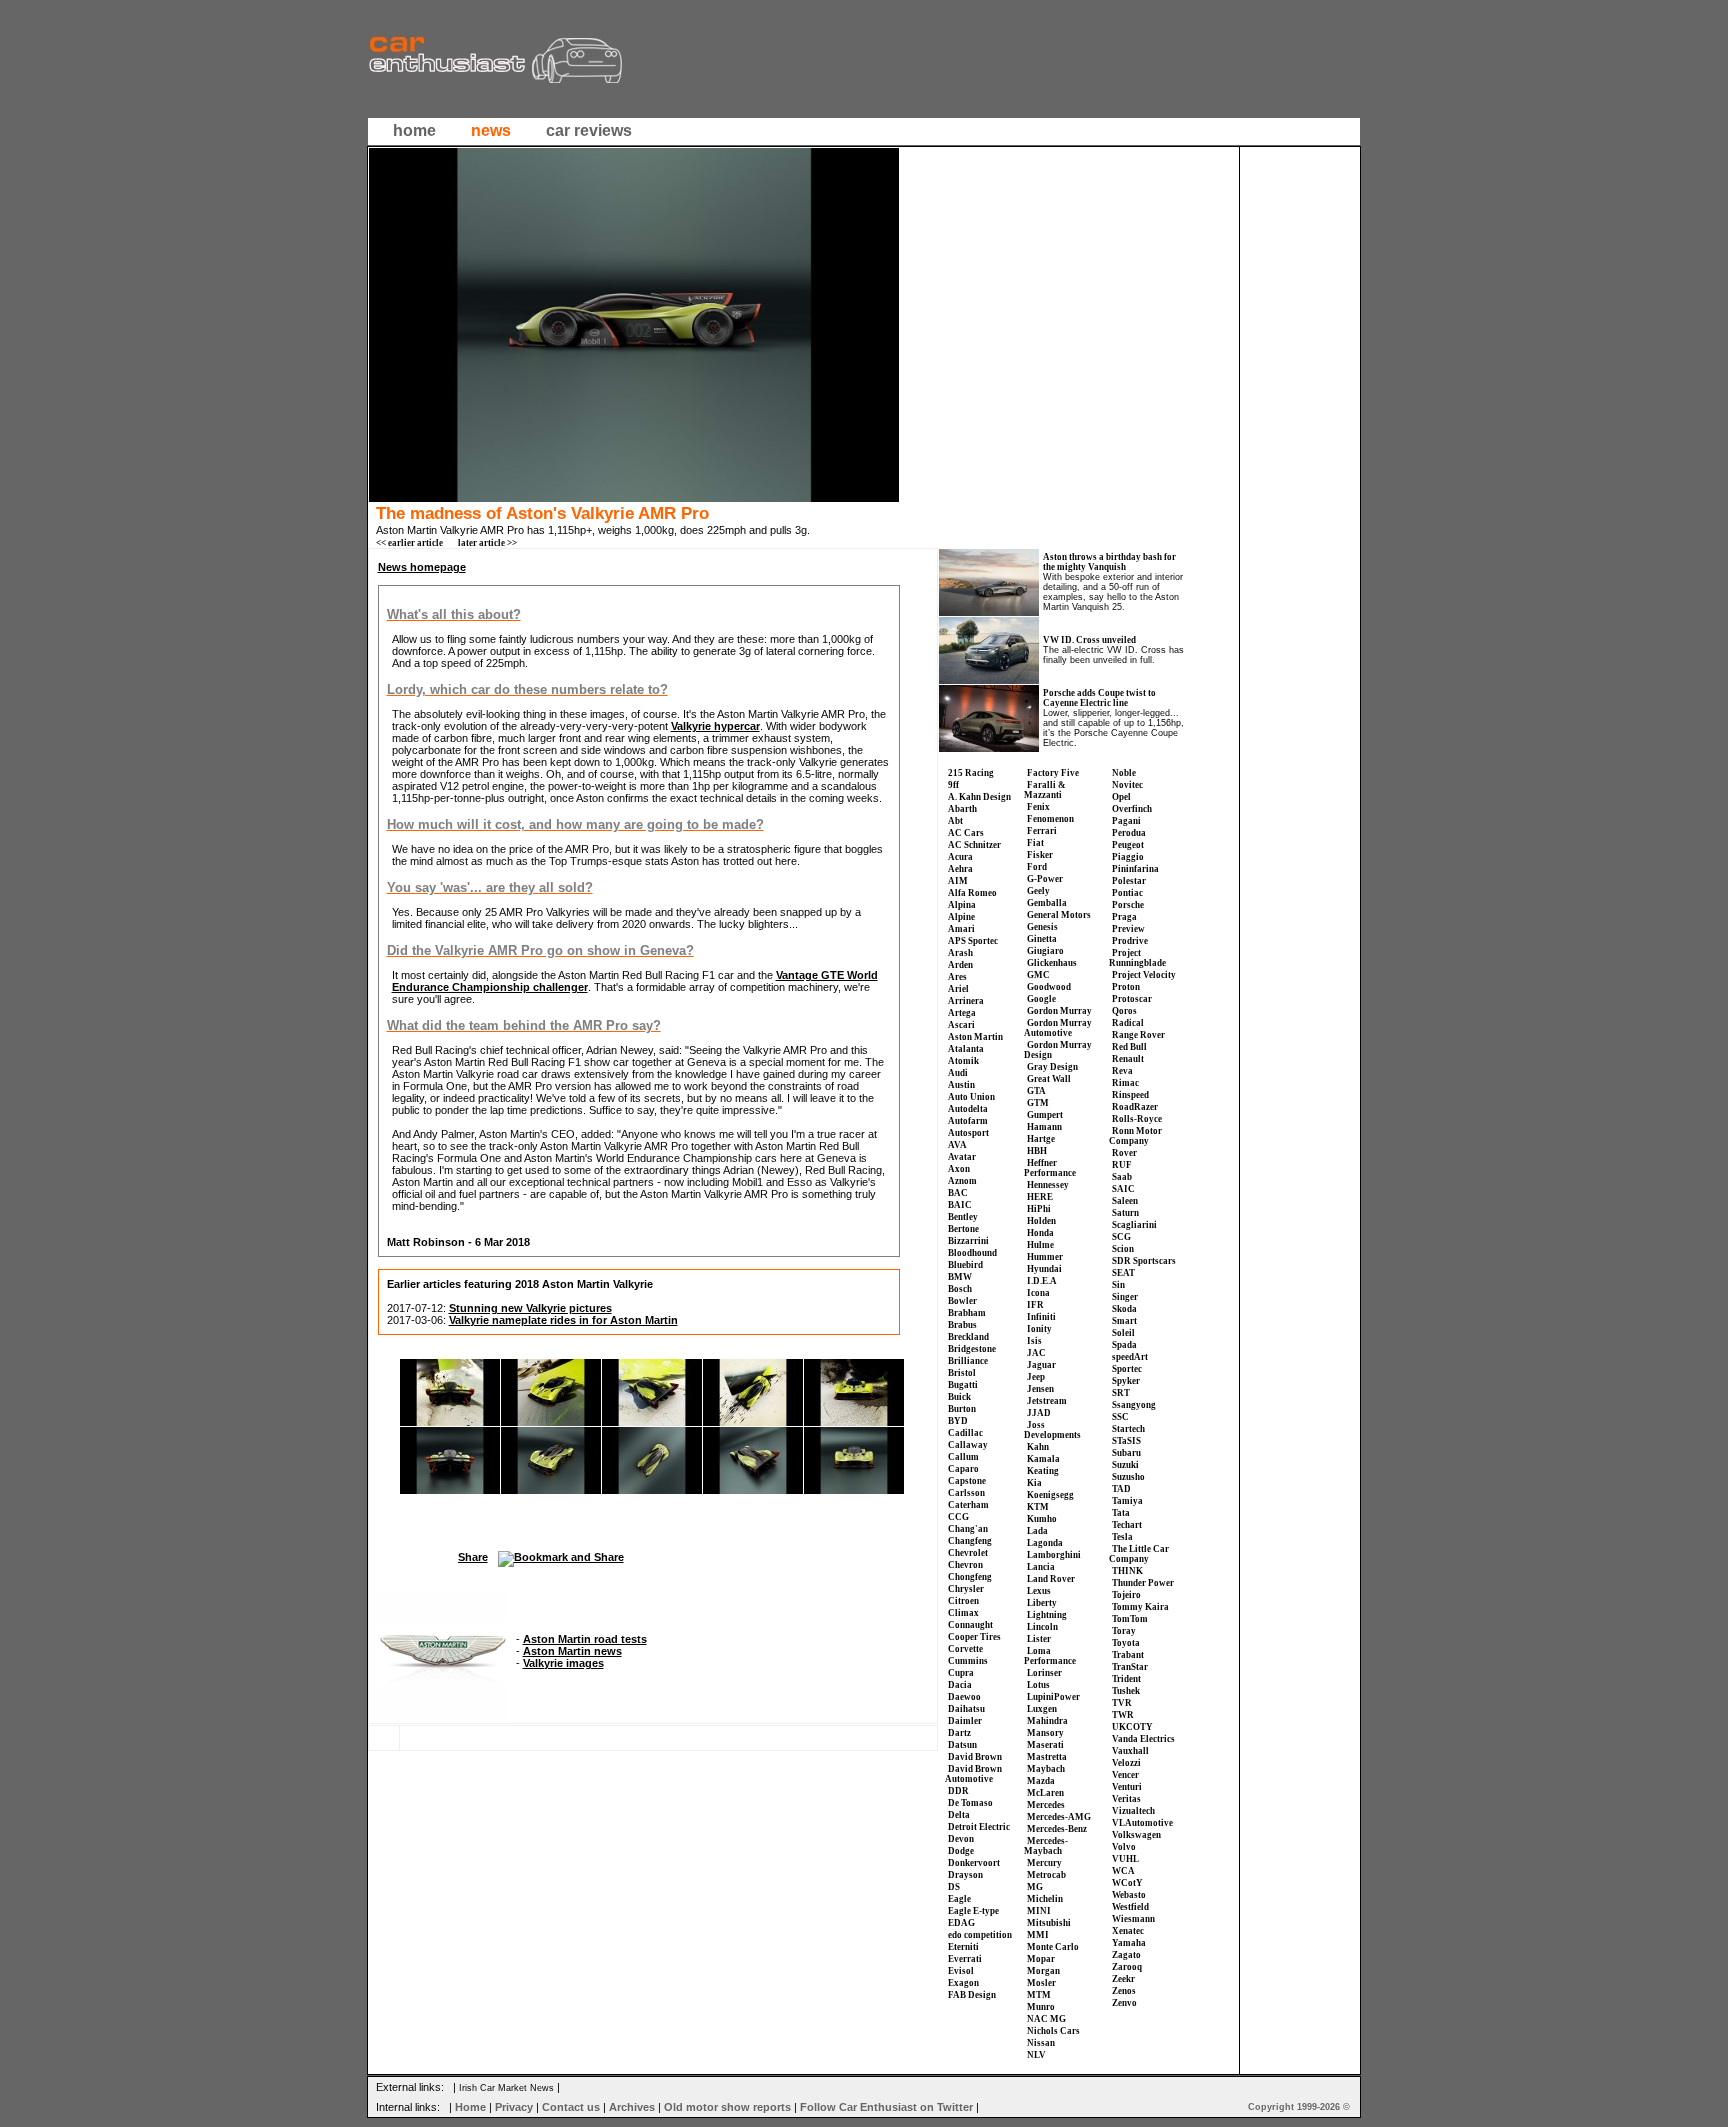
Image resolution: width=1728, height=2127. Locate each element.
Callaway (968, 1445)
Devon (961, 1839)
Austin (961, 1085)
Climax (963, 1613)
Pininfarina (1135, 869)
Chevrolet (968, 1553)
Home (470, 2107)
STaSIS (1126, 1441)
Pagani (1126, 821)
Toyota (1126, 1643)
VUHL (1125, 1859)
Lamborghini (1054, 1555)
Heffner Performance (1050, 1168)
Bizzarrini (968, 1241)
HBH (1037, 1151)
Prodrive (1130, 941)
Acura (960, 857)
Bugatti (963, 1385)
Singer (1125, 1297)
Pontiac (1127, 893)
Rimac (1125, 1083)
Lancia (1041, 1567)
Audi (958, 1073)
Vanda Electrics (1143, 1739)
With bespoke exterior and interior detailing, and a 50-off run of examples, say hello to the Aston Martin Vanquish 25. (1113, 592)
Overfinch (1132, 809)
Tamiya (1127, 1501)
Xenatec (1128, 1931)
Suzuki (1125, 1465)
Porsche (1128, 905)
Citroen (963, 1601)
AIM (958, 881)
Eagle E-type (973, 1911)
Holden (1041, 1221)
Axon (959, 1169)
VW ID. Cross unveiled (1089, 640)
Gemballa (1047, 903)
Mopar (1041, 1959)
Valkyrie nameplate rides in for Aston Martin (563, 1320)
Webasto (1129, 1895)
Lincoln (1042, 1627)
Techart (1127, 1525)
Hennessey (1048, 1185)
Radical (1128, 1023)
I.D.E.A (1042, 1281)
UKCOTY (1132, 1727)
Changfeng (970, 1541)
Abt (955, 821)
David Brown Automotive (973, 1774)
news (491, 130)
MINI (1039, 1911)
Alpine (961, 917)
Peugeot (1128, 845)
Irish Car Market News (506, 2088)
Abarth (962, 809)
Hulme (1040, 1245)
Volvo (1124, 1847)
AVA (957, 1145)
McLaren (1045, 1793)
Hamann (1044, 1127)
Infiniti (1041, 1317)
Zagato (1126, 1955)
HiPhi (1039, 1209)
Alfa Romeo (972, 893)
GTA (1036, 1091)
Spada (1124, 1345)
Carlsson (966, 1493)
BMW (960, 1277)
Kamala (1043, 1459)
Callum (963, 1457)
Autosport (968, 1133)
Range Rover (1138, 1035)
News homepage (422, 567)
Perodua (1129, 833)
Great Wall (1049, 1079)
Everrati (965, 1959)
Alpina (962, 905)
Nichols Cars (1053, 2031)
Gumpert (1045, 1115)
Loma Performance (1050, 1656)
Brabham (967, 1313)
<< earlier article (409, 543)
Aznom (962, 1181)
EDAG (961, 1923)
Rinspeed (1130, 1095)
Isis (1034, 1341)
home (414, 130)
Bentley (963, 1217)
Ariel (958, 989)
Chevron (965, 1565)
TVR (1122, 1703)
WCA (1123, 1871)
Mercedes (1046, 1805)
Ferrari (1042, 831)
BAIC (960, 1205)
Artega (962, 1013)
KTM (1038, 1507)
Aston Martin (975, 1037)
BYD (958, 1421)
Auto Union (971, 1097)
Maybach (1046, 1769)
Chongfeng (970, 1577)
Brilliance (968, 1361)
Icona (1038, 1293)
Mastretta (1047, 1757)
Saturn (1125, 1213)
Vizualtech (1133, 1811)
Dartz (959, 1733)
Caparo (963, 1469)
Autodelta (968, 1109)
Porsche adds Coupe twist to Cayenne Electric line (1099, 698)
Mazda (1041, 1781)
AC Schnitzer (974, 845)
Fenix (1038, 807)
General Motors (1059, 915)
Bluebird (965, 1265)
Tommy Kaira (1140, 1607)
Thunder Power (1143, 1583)
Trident (1126, 1679)
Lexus (1039, 1591)
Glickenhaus (1052, 963)
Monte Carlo (1053, 1947)
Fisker (1040, 855)
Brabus (962, 1325)
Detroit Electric (979, 1827)
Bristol (962, 1373)
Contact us (571, 2107)
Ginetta (1042, 939)
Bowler (962, 1301)
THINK (1127, 1571)
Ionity (1039, 1329)
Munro (1041, 2007)
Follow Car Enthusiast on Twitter (886, 2107)
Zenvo (1124, 2003)
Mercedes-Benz (1057, 1829)
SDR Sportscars (1144, 1261)
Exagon (963, 1983)
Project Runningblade (1137, 958)
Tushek (1126, 1691)
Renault (1128, 1059)
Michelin (1045, 1899)
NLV (1036, 2055)
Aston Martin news (572, 1651)
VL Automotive (1142, 1823)
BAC (958, 1193)
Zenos (1124, 1991)
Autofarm (968, 1121)
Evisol (961, 1971)
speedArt (1130, 1357)
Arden (960, 965)
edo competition (980, 1935)
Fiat (1035, 843)
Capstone (967, 1481)
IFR (1035, 1305)
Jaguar (1041, 1365)
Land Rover (1051, 1579)
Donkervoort (974, 1863)
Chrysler (966, 1589)
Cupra (961, 1673)
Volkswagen (1136, 1835)
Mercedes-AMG (1059, 1817)
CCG (958, 1517)
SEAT (1123, 1273)
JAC (1036, 1353)
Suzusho (1128, 1477)
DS (954, 1887)
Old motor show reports (727, 2107)
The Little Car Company (1139, 1554)
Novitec (1127, 785)
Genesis (1042, 927)
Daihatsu (966, 1709)
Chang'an (968, 1529)
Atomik (963, 1061)
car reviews (589, 130)
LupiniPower (1053, 1697)
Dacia (960, 1685)
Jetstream (1047, 1401)
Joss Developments (1052, 1430)
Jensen (1040, 1389)
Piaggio (1128, 857)
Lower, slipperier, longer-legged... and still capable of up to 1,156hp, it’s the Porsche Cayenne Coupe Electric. (1113, 728)
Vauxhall (1130, 1751)
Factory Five (1053, 773)
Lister (1039, 1639)
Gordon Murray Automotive (1058, 1028)
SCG (1121, 1237)
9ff (953, 785)
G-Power (1045, 879)
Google (1041, 999)
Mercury (1044, 1863)
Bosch (960, 1289)
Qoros (1124, 1011)
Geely (1038, 891)
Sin (1118, 1285)
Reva (1122, 1071)
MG (1035, 1887)
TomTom (1130, 1619)
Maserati (1045, 1745)
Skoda (1124, 1309)
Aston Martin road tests (585, 1639)
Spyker (1126, 1381)
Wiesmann (1133, 1919)
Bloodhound (972, 1253)
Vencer (1125, 1775)
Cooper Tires (974, 1637)
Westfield (1130, 1907)
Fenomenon (1050, 819)
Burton (962, 1409)
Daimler (965, 1721)
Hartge (1041, 1139)
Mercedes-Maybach (1046, 1846)
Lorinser (1044, 1673)
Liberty (1042, 1603)
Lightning (1047, 1615)
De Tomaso (970, 1803)
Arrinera (966, 1001)
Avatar (962, 1157)
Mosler (1041, 1983)
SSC (1120, 1417)
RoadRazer (1135, 1107)
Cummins (968, 1661)
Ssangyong (1134, 1405)
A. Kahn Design (979, 797)
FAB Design (972, 1995)
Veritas (1126, 1799)
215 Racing (971, 773)
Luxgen (1042, 1709)
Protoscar (1132, 999)
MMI (1038, 1935)
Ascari (961, 1025)
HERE (1040, 1197)
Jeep (1036, 1377)
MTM (1039, 1995)
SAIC (1123, 1189)
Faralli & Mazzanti (1045, 790)
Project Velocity (1144, 975)
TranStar (1130, 1667)
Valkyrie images (563, 1663)
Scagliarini (1134, 1225)
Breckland (968, 1337)
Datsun (962, 1745)
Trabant (1128, 1655)
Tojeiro (1126, 1595)
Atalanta (966, 1049)
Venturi (1127, 1787)
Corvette (965, 1649)
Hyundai (1044, 1269)
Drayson (965, 1875)
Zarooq (1127, 1967)
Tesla (1122, 1537)
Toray (1124, 1631)
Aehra (960, 869)
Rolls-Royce (1137, 1119)
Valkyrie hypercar (715, 726)
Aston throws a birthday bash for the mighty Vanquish (1109, 562)
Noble (1124, 773)
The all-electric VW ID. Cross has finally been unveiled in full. (1113, 655)
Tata (1121, 1513)
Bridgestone (972, 1349)
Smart (1124, 1321)
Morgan (1043, 1971)
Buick (959, 1397)
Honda (1040, 1233)
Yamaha (1129, 1943)
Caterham (968, 1505)
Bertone (963, 1229)
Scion (1123, 1249)
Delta (959, 1815)
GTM (1038, 1103)
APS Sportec (973, 941)
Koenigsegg (1050, 1495)
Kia (1034, 1483)
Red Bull (1129, 1047)
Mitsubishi (1049, 1923)
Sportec (1127, 1369)
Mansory (1045, 1733)
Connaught (970, 1625)
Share (473, 1557)
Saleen (1125, 1201)
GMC (1038, 975)
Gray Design (1052, 1067)
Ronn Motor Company (1135, 1136)
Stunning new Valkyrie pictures (530, 1308)
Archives (632, 2107)
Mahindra (1047, 1721)
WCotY (1127, 1883)
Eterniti (963, 1947)
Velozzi (1126, 1763)
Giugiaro (1045, 951)
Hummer (1045, 1257)
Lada (1037, 1531)
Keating (1043, 1471)
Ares (957, 977)
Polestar (1129, 881)
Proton (1126, 987)
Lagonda (1045, 1543)
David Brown (975, 1757)
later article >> (487, 543)
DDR (958, 1791)
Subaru (1126, 1453)
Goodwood (1049, 987)
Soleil (1123, 1333)
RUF (1122, 1165)
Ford (1037, 867)
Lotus (1038, 1685)
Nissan (1041, 2043)
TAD (1121, 1489)
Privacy (514, 2107)
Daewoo (964, 1697)
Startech (1128, 1429)
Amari (961, 929)
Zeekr (1123, 1979)
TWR (1123, 1715)
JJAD (1039, 1413)
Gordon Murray (1059, 1011)
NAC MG (1046, 2019)
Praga (1124, 917)
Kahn (1038, 1447)
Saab (1122, 1177)
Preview (1128, 929)
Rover (1124, 1153)
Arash (960, 953)
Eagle (959, 1899)
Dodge (961, 1851)
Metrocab (1046, 1875)
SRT (1121, 1393)
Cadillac (965, 1433)
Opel (1121, 797)
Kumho (1042, 1519)
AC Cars (966, 833)
